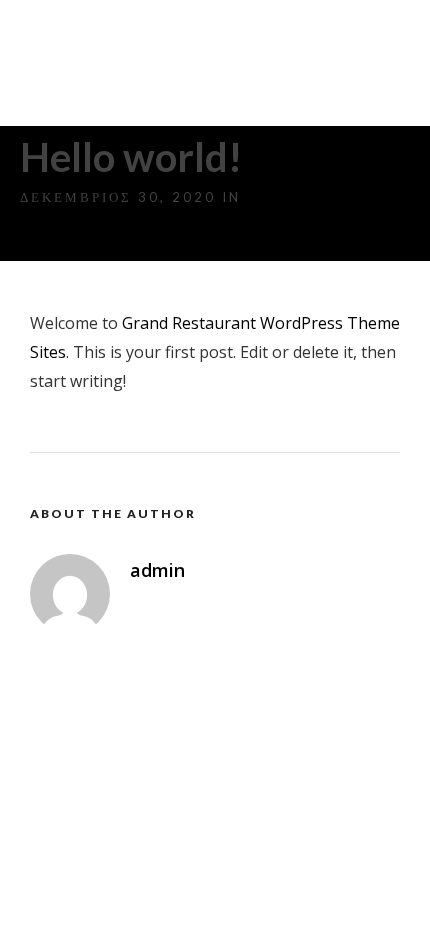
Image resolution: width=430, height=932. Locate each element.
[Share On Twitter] (79, 888)
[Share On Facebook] (50, 888)
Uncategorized (321, 197)
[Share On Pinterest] (108, 888)
